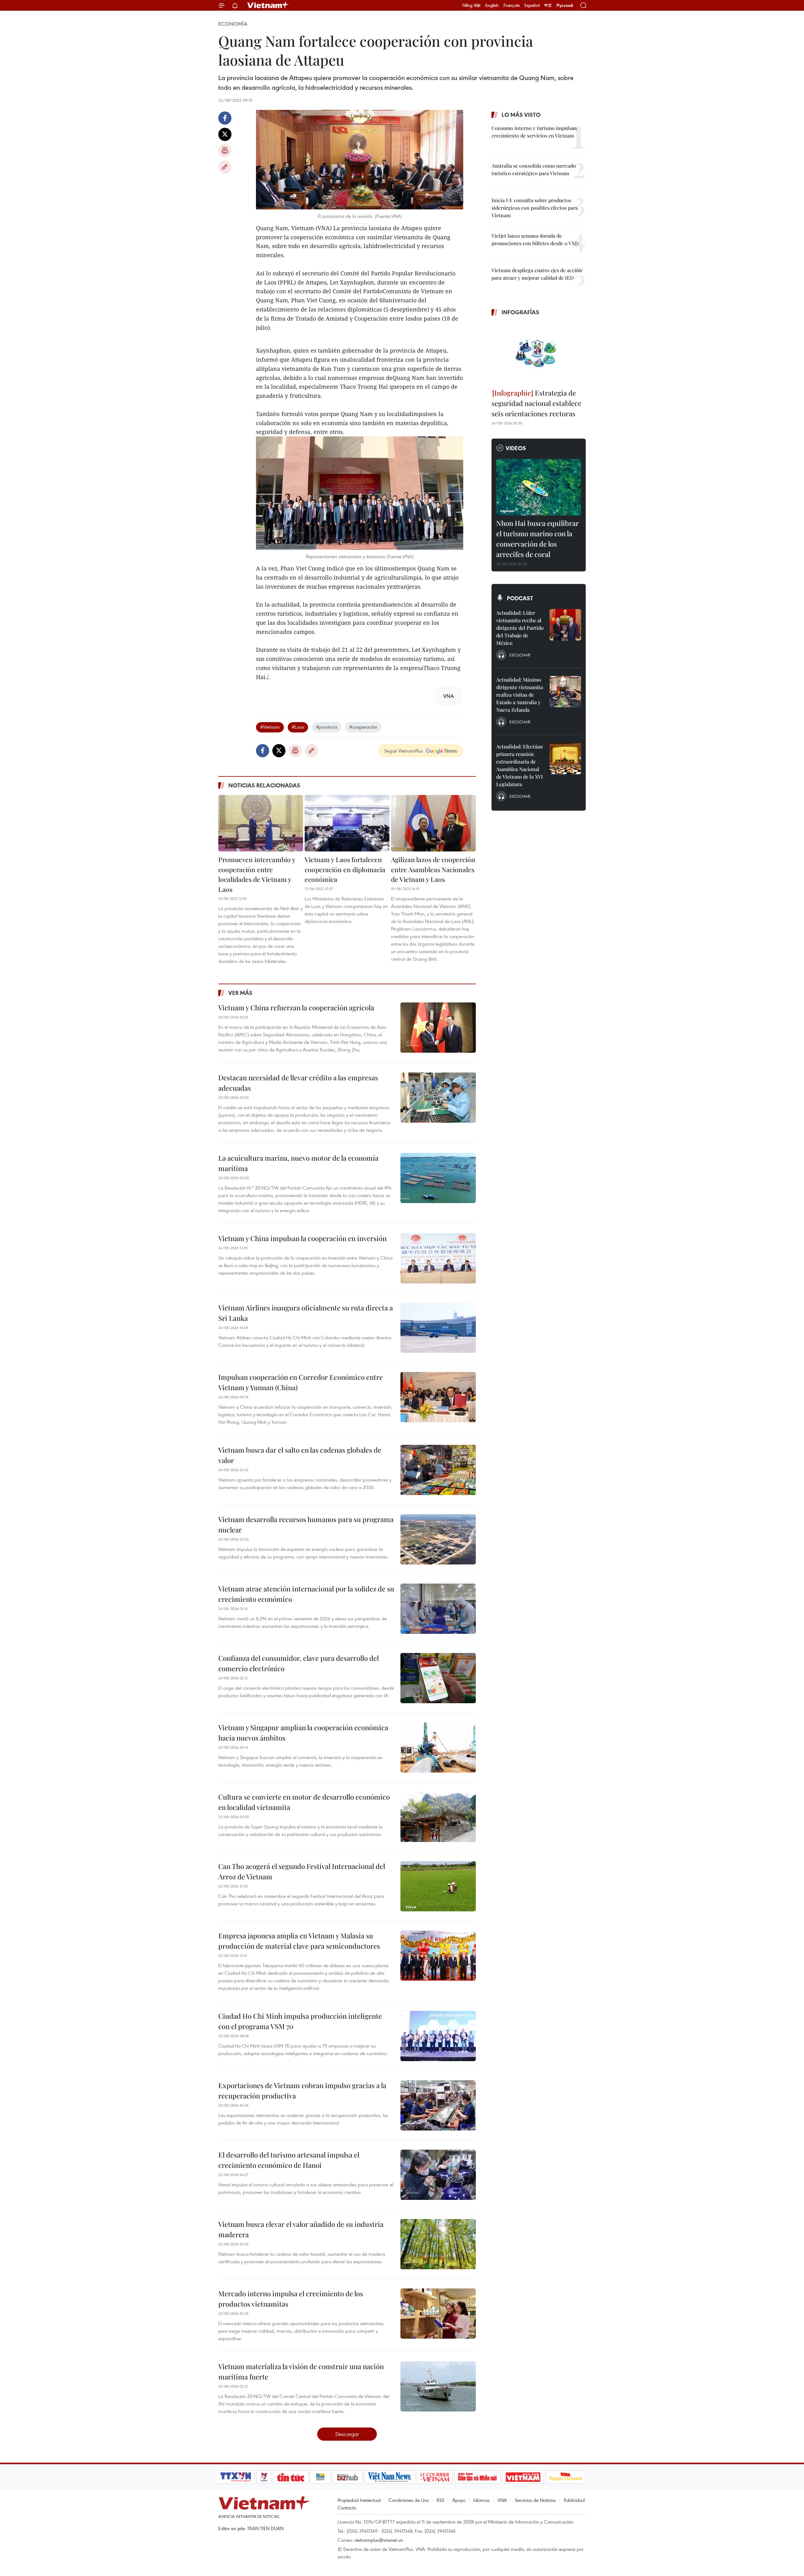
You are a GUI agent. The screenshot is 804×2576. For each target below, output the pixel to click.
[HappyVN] (566, 2477)
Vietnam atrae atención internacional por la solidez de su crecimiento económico (306, 1594)
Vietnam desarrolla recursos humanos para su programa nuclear (306, 1524)
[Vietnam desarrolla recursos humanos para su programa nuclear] (438, 1539)
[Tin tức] (291, 2477)
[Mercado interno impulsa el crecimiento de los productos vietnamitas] (438, 2314)
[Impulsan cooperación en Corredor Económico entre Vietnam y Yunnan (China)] (438, 1397)
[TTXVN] (236, 2477)
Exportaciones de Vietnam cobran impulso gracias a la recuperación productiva (302, 2090)
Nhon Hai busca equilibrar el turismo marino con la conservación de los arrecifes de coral (538, 539)
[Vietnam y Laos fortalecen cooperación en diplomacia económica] (347, 823)
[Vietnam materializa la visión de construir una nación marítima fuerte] (438, 2386)
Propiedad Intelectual (359, 2500)
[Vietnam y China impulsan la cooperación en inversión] (438, 1258)
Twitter (225, 134)
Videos (516, 448)
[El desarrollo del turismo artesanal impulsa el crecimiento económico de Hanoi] (438, 2175)
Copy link (225, 167)
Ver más (240, 993)
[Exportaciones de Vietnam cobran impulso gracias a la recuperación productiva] (438, 2105)
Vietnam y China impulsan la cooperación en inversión (302, 1238)
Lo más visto (521, 115)
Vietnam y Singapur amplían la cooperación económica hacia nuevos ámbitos (303, 1733)
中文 (548, 5)
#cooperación (363, 727)
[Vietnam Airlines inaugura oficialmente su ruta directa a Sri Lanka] (438, 1328)
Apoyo (459, 2500)
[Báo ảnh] (523, 2477)
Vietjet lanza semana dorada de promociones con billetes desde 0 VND (535, 239)
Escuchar (520, 655)
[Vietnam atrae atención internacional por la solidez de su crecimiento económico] (438, 1609)
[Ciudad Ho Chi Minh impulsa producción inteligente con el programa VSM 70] (438, 2036)
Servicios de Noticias (535, 2500)
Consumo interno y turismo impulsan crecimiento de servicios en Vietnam (534, 132)
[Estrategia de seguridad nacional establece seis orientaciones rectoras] (539, 353)
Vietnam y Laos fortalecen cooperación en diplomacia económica (345, 869)
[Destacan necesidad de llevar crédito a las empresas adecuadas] (438, 1098)
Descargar (347, 2434)
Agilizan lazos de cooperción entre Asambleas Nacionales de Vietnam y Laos (433, 869)
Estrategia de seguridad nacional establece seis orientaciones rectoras (536, 403)
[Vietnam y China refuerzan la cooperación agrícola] (438, 1028)
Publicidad (574, 2500)
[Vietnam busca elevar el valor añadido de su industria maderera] (438, 2244)
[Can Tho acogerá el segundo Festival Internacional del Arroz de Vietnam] (438, 1886)
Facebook (225, 118)
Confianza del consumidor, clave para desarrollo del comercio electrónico (299, 1663)
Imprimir (225, 151)
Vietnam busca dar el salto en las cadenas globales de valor (300, 1455)
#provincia (327, 727)
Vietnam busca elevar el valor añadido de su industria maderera (301, 2229)
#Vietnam (270, 727)
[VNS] (390, 2477)
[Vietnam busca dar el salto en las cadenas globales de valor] (438, 1470)
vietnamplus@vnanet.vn (379, 2540)
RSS (440, 2500)
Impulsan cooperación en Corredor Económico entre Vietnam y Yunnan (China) (301, 1382)
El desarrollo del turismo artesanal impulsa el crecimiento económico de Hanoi (289, 2160)
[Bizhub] (347, 2477)
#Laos (298, 727)
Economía (233, 24)
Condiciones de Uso (409, 2500)
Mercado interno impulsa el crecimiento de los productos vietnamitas (291, 2299)
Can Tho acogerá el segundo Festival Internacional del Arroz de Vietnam (302, 1871)
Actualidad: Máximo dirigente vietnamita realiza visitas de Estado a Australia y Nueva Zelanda (520, 695)
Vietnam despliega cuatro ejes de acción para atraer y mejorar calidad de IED (537, 274)
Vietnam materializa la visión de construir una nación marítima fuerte (301, 2371)
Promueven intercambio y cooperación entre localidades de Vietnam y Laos (257, 874)
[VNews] (264, 2477)
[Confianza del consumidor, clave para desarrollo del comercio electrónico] (438, 1678)
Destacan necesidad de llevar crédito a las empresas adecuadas (298, 1083)
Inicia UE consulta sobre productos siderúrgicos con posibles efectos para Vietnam (535, 208)
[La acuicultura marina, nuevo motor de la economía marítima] (438, 1178)
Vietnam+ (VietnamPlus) (268, 5)
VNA (502, 2500)
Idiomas (481, 2500)
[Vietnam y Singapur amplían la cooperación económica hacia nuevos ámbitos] (438, 1747)
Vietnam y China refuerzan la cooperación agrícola (296, 1007)
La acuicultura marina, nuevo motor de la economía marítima (298, 1163)
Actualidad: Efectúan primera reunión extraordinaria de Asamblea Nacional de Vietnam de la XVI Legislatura (520, 765)
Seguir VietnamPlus (403, 751)
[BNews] (321, 2477)
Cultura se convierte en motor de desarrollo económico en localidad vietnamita (304, 1802)
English (492, 5)
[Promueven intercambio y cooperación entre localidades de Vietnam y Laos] (261, 823)
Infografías (520, 312)
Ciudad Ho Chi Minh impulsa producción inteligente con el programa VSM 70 (300, 2021)
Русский (565, 5)
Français (512, 5)
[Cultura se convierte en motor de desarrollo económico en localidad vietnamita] (438, 1817)
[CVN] (435, 2477)
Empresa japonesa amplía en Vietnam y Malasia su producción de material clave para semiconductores (299, 1941)
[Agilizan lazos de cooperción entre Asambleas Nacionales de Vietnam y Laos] (433, 823)
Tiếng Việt (471, 5)
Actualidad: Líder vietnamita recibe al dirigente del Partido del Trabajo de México (520, 628)
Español (532, 5)
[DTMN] (477, 2477)
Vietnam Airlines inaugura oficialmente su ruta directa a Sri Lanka (306, 1313)
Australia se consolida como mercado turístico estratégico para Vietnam (534, 169)
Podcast (520, 598)
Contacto (347, 2508)
